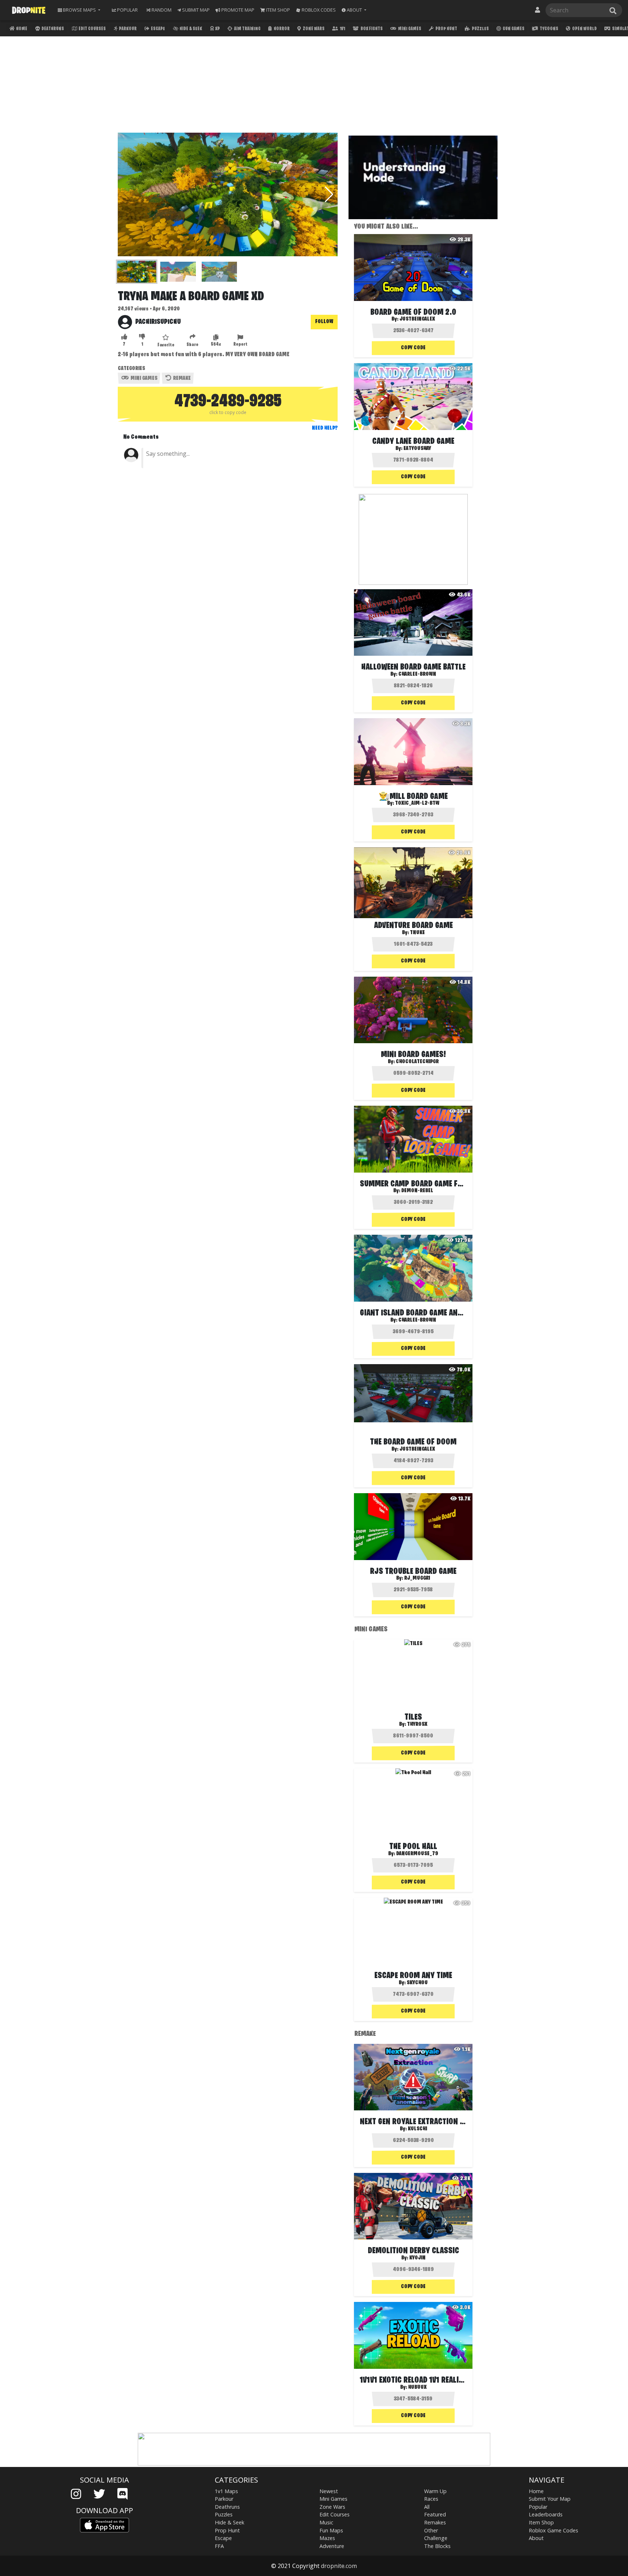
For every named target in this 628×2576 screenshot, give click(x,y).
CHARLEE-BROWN (417, 674)
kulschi (417, 2129)
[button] (354, 10)
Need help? (325, 428)
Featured (435, 2514)
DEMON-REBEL (417, 1191)
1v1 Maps (226, 2491)
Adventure (332, 2546)
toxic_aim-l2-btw (417, 803)
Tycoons (549, 29)
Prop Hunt (446, 29)
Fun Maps (331, 2530)
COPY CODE (413, 348)
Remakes (435, 2522)
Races (431, 2499)
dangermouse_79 (417, 1854)
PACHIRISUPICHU (158, 322)
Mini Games (409, 29)
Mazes (327, 2538)
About (536, 2538)
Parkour (127, 29)
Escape (158, 29)
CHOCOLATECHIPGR (417, 1062)
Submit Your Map (550, 2499)
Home (21, 29)
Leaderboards (546, 2514)
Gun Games (513, 29)
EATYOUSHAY (417, 449)
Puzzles (480, 29)
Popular (538, 2507)
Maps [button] (79, 10)
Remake (181, 378)
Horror (281, 29)
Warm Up (435, 2491)
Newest (329, 2491)
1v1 (342, 29)
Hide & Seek (190, 29)
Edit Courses (92, 29)
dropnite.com (339, 2566)
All (427, 2507)
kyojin (417, 2258)
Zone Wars (313, 29)
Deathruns (52, 29)
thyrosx (417, 1724)
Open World (584, 29)
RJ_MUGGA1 (417, 1578)
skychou (417, 1983)
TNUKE (417, 933)
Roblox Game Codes (553, 2530)
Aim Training (247, 29)
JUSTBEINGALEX (417, 319)
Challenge (436, 2538)
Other (431, 2530)
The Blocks (437, 2546)
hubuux (417, 2387)
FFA (219, 2546)
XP (217, 29)
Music (326, 2522)
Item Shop (541, 2522)
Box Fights (371, 29)
